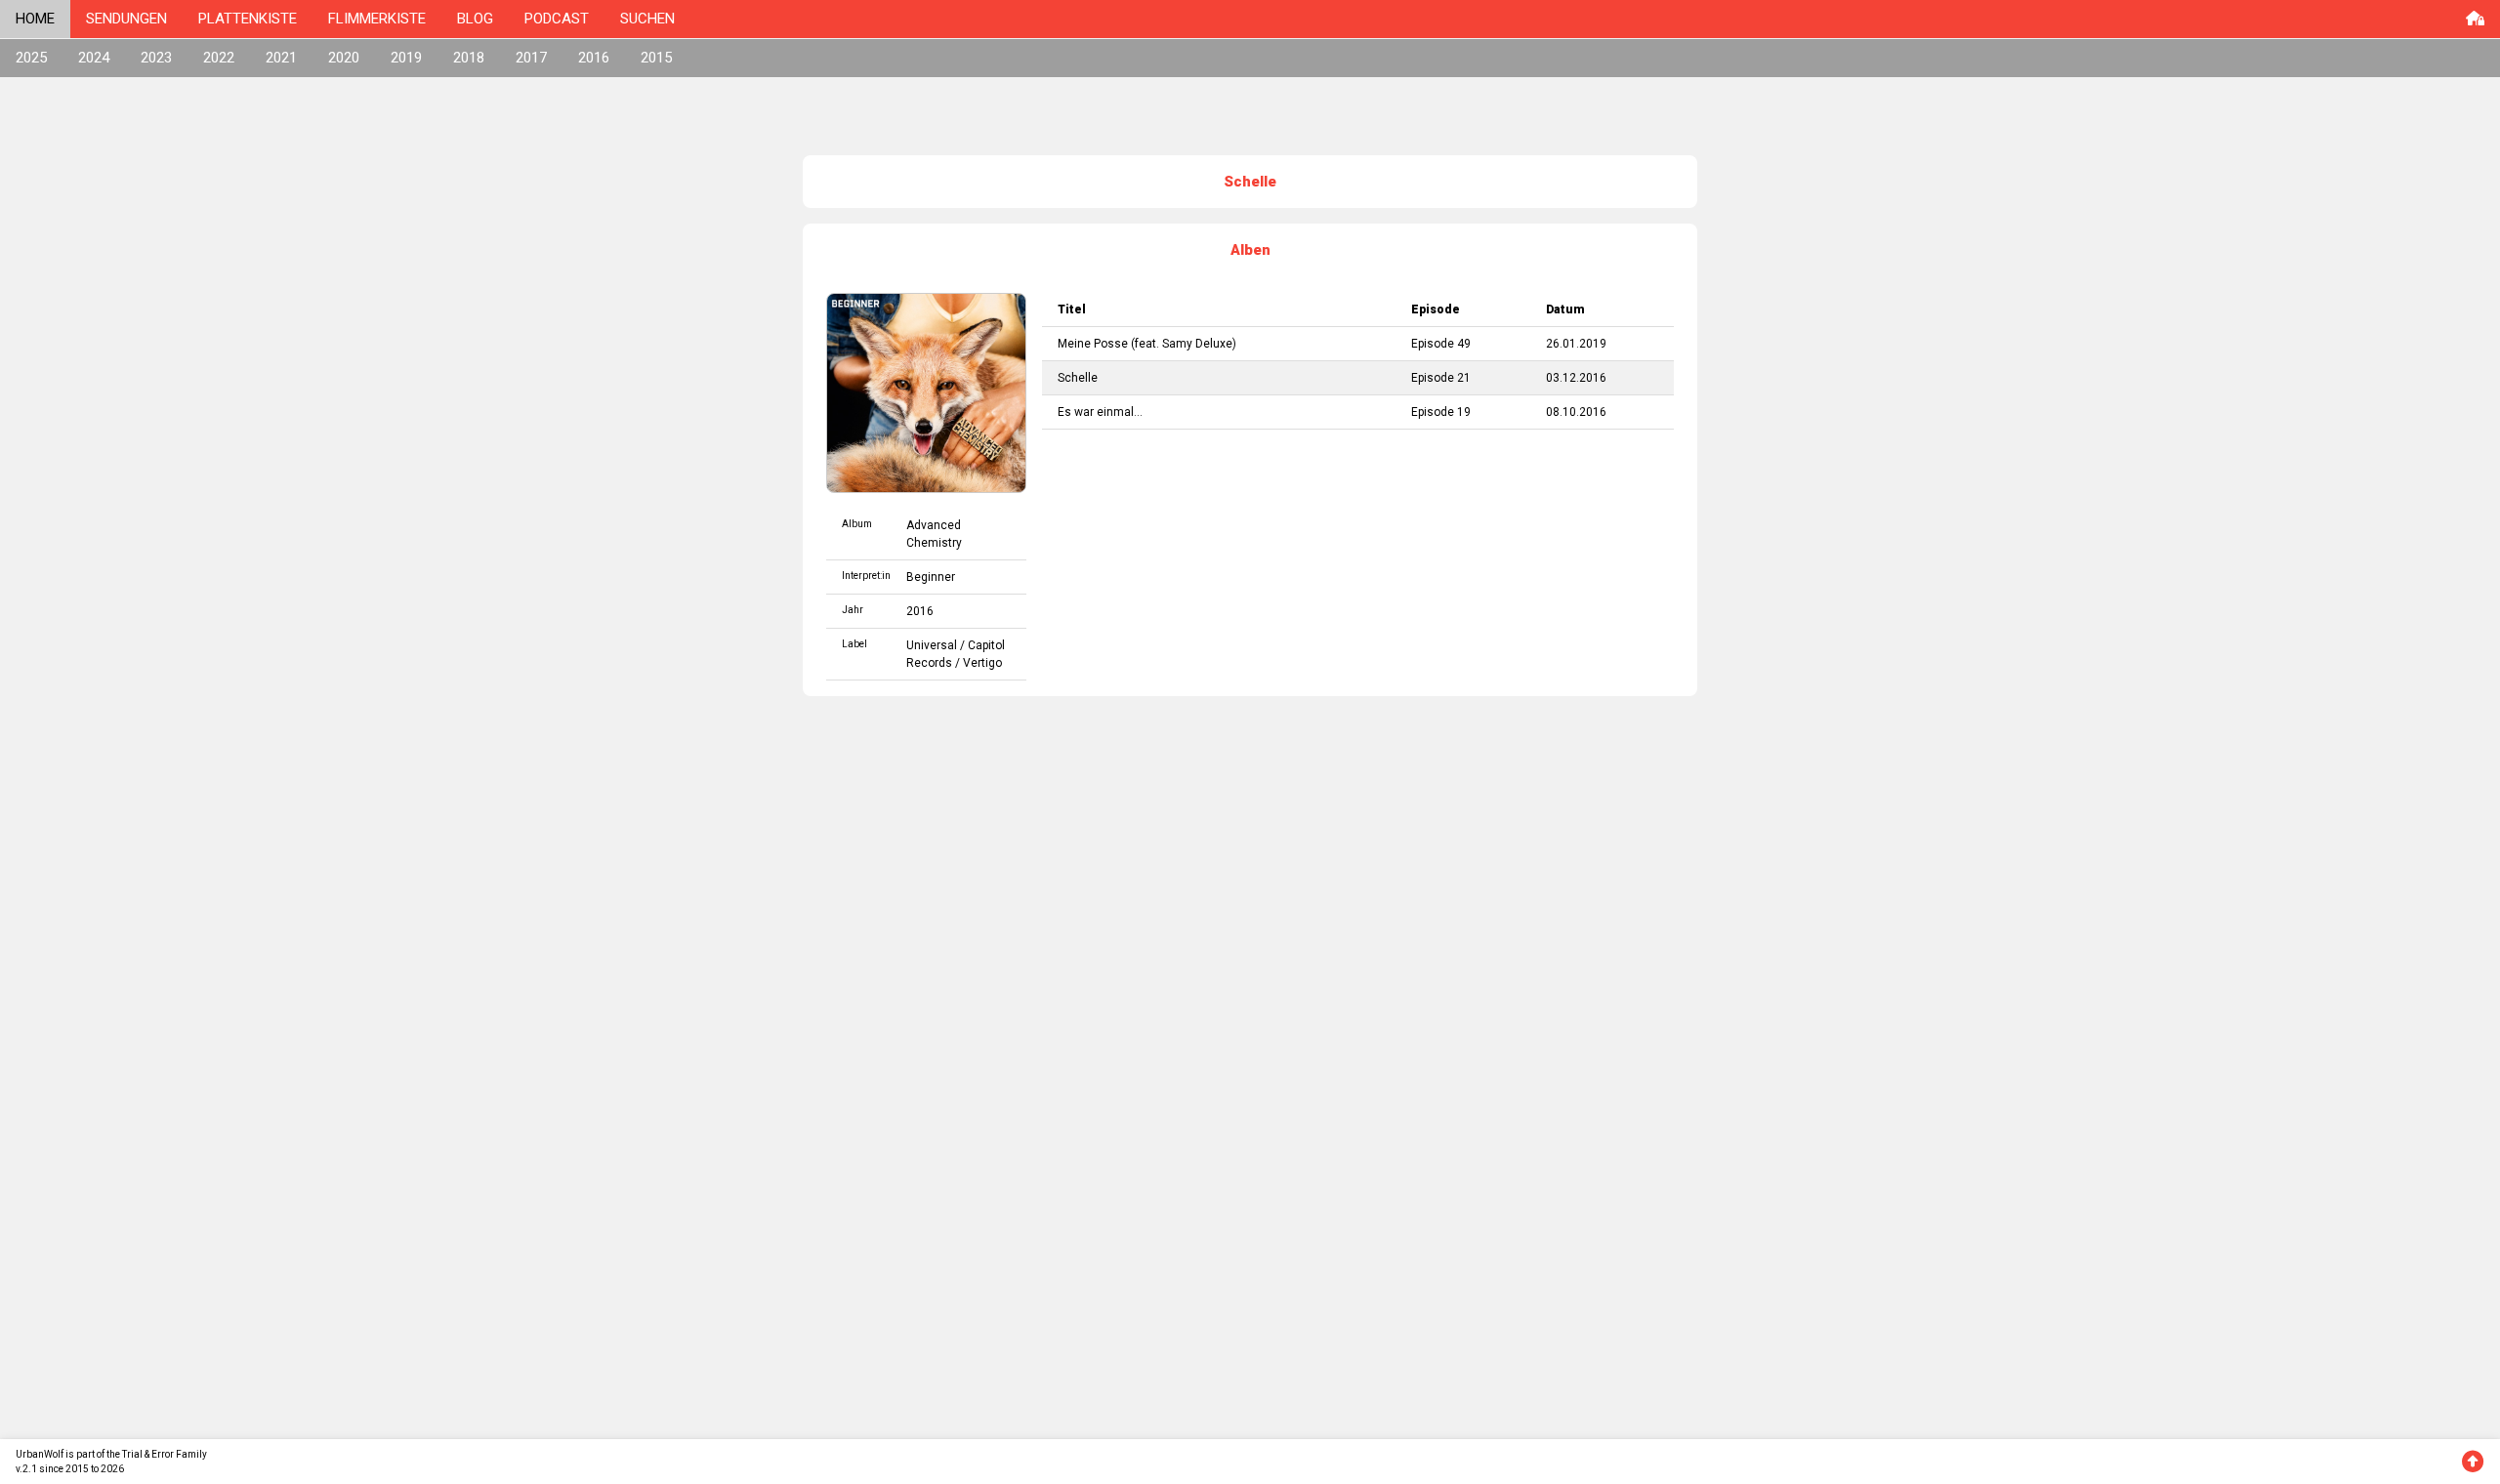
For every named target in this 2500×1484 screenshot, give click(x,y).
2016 (594, 58)
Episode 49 (1441, 344)
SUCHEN (647, 19)
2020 (344, 58)
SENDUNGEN (126, 19)
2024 (94, 58)
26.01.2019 (1576, 344)
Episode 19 (1441, 412)
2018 (469, 58)
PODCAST (557, 19)
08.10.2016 (1576, 412)
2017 (531, 58)
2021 (281, 58)
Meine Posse (1093, 344)
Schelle (1078, 378)
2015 (656, 58)
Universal (932, 645)
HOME (35, 19)
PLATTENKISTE (248, 19)
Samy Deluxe (1197, 344)
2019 (406, 58)
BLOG (475, 19)
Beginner (931, 577)
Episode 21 (1441, 378)
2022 (219, 58)
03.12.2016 (1576, 378)
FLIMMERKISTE (377, 19)
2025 (31, 58)
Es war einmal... (1100, 412)
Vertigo (982, 663)
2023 (156, 58)
